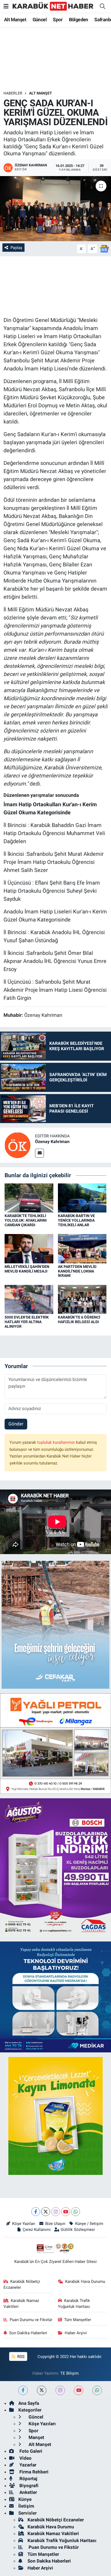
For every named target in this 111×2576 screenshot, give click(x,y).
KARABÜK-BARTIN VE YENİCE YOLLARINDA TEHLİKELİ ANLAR (76, 1220)
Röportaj (28, 2479)
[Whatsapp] (76, 2212)
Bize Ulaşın (55, 2224)
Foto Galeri (30, 2451)
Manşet (36, 2437)
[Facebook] (36, 2212)
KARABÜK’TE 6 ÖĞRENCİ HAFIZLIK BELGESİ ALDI (79, 1319)
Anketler (28, 2492)
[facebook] (23, 2390)
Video (25, 2458)
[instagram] (60, 2390)
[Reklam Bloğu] (55, 1624)
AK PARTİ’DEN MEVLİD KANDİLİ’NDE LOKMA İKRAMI (77, 1271)
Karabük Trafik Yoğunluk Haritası (74, 2304)
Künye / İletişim (89, 2224)
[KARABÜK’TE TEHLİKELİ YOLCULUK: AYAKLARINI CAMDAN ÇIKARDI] (29, 1197)
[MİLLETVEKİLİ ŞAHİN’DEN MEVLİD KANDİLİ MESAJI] (29, 1248)
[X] (46, 2212)
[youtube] (79, 2390)
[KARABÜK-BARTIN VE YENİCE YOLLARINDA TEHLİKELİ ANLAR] (82, 1197)
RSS (20, 2357)
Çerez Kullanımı (37, 2230)
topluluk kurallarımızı (57, 1442)
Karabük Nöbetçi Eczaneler (22, 2284)
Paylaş (16, 248)
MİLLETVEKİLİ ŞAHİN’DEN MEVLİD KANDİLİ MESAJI (27, 1269)
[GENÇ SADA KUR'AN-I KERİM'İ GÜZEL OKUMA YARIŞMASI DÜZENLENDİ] (55, 208)
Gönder (16, 1424)
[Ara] (102, 6)
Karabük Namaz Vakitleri (21, 2304)
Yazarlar (27, 2465)
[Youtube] (66, 2212)
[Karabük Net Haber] (53, 6)
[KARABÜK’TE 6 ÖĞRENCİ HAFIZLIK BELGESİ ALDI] (82, 1299)
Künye (25, 2499)
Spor (58, 20)
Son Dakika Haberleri (28, 2333)
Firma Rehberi (33, 2472)
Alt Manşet (15, 20)
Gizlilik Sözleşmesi (78, 2230)
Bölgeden (79, 20)
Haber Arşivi (76, 2333)
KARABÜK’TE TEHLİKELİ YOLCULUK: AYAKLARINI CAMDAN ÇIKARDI (26, 1220)
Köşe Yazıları (24, 2224)
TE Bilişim (70, 2373)
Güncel (40, 20)
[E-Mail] (39, 1153)
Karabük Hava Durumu (85, 2281)
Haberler (13, 93)
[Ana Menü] (6, 6)
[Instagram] (56, 2212)
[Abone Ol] (104, 248)
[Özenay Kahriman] (18, 1145)
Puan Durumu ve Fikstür (31, 2320)
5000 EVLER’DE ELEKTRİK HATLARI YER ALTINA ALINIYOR (27, 1322)
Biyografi (28, 2486)
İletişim (26, 2506)
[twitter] (42, 2390)
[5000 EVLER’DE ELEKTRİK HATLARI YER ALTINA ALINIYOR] (29, 1299)
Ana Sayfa (29, 2403)
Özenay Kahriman (52, 1142)
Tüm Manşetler (78, 2320)
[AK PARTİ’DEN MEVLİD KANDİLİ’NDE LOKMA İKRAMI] (82, 1248)
